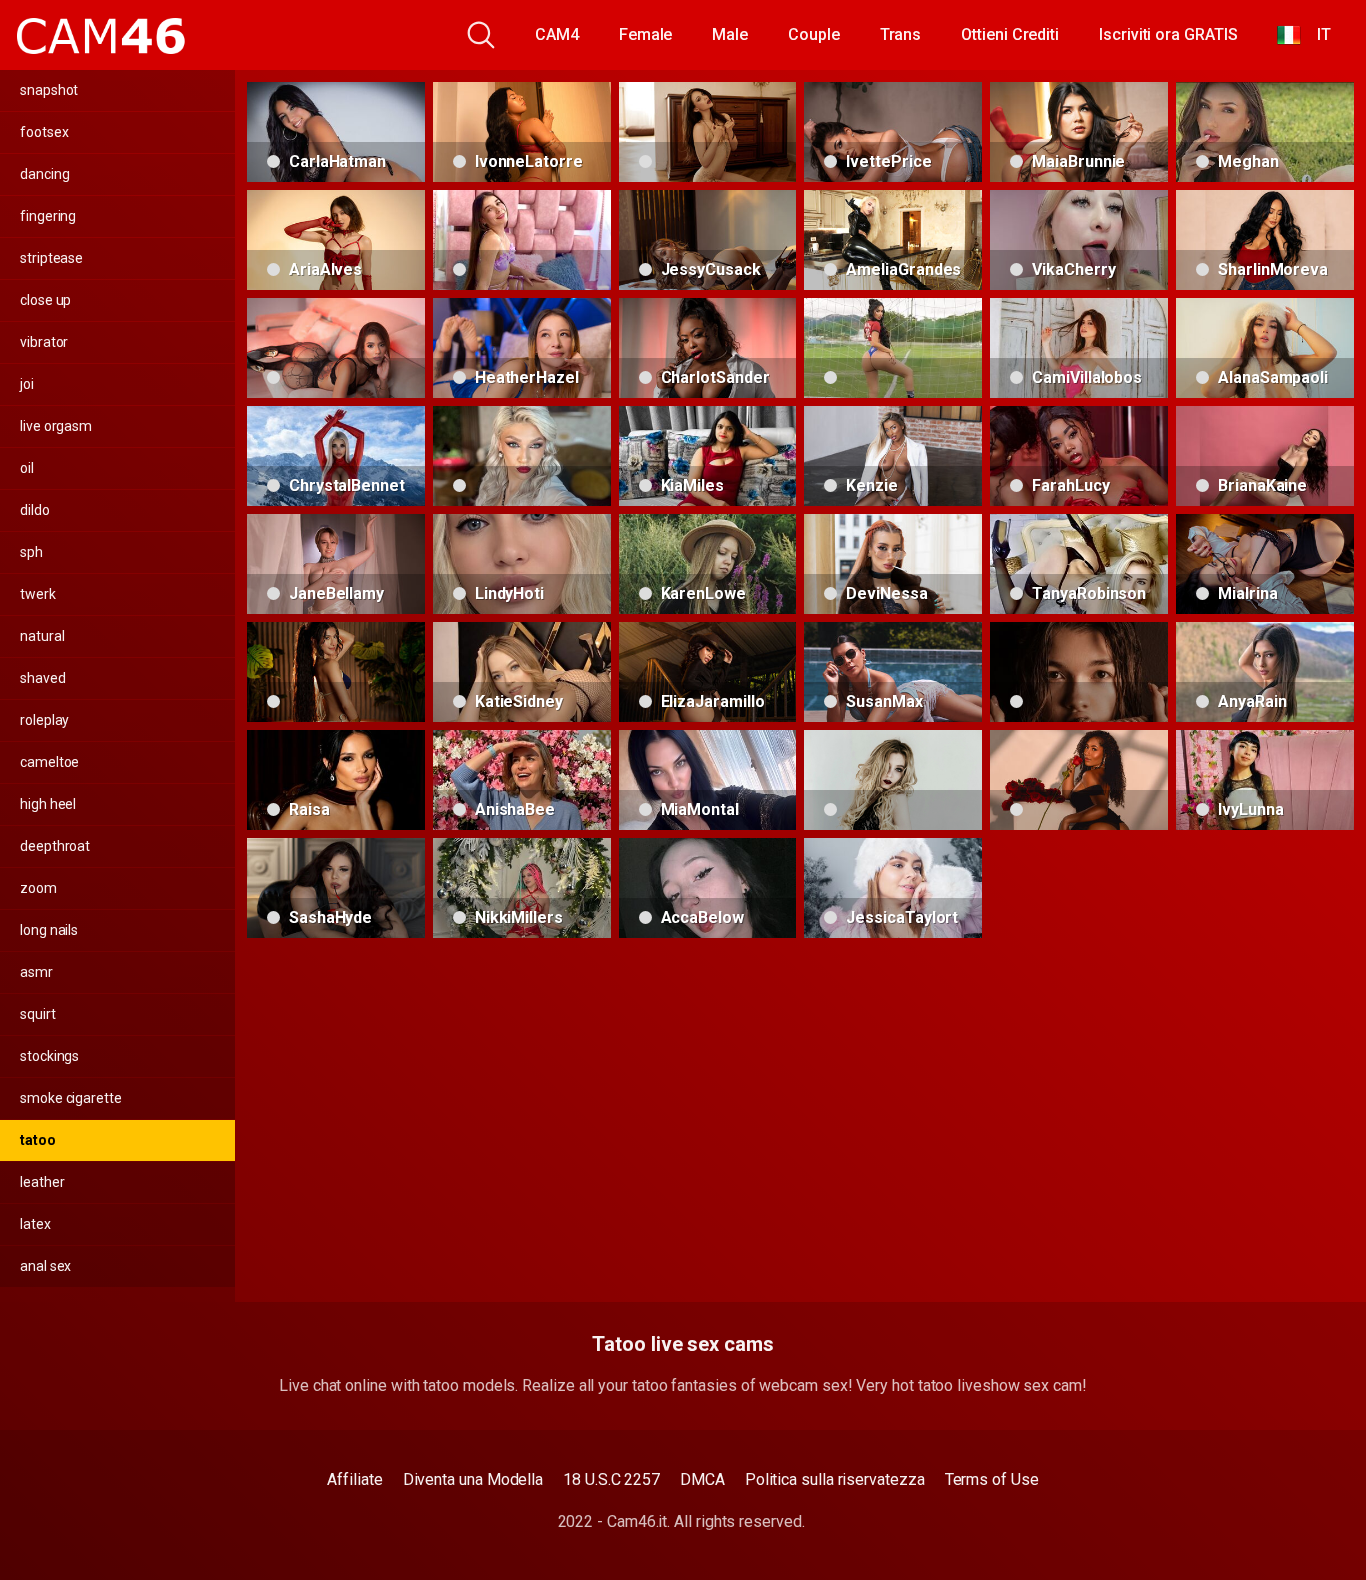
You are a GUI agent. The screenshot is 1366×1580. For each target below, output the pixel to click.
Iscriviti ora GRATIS (1168, 34)
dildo (35, 510)
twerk (38, 594)
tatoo (38, 1140)
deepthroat (55, 846)
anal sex (45, 1266)
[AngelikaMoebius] (893, 780)
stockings (49, 1056)
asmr (36, 972)
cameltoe (49, 762)
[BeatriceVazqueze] (708, 132)
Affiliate (354, 1479)
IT (1316, 34)
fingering (48, 216)
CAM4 (557, 34)
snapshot (49, 90)
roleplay (44, 720)
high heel (48, 804)
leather (42, 1182)
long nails (49, 930)
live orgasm (56, 426)
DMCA (702, 1479)
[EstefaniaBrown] (893, 348)
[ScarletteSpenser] (522, 240)
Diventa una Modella (473, 1479)
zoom (38, 888)
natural (42, 636)
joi (27, 384)
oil (27, 468)
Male (730, 34)
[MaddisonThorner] (1079, 780)
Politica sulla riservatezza (835, 1479)
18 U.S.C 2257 (611, 1479)
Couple (814, 34)
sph (31, 552)
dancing (44, 174)
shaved (43, 678)
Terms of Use (992, 1479)
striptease (51, 258)
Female (646, 34)
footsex (44, 132)
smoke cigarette (71, 1098)
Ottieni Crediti (1010, 34)
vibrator (44, 342)
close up (45, 300)
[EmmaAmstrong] (522, 456)
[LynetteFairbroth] (1079, 672)
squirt (38, 1014)
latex (35, 1224)
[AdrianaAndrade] (336, 672)
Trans (901, 34)
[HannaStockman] (336, 348)
